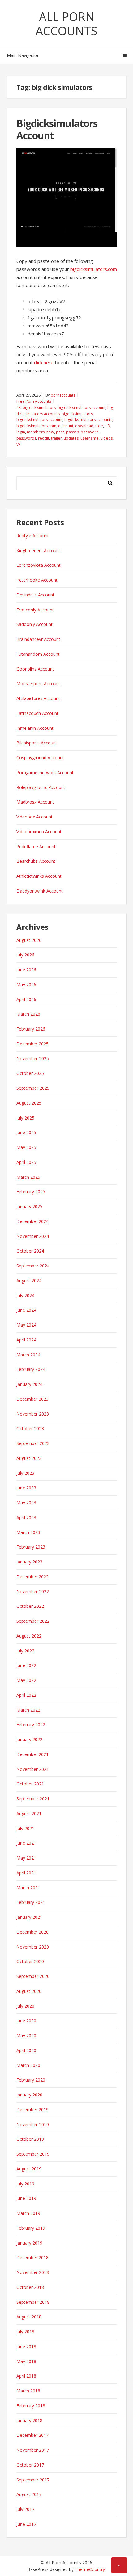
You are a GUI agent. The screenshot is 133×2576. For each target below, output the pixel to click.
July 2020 (25, 2006)
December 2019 (32, 2110)
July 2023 (25, 1473)
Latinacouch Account (37, 713)
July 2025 (25, 1118)
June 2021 (26, 1843)
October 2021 (30, 1784)
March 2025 (28, 1177)
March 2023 (28, 1532)
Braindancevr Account (38, 639)
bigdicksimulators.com (94, 269)
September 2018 (33, 2302)
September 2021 (33, 1799)
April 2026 (26, 999)
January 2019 (29, 2243)
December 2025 (32, 1044)
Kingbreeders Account (38, 550)
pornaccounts (63, 395)
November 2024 (33, 1236)
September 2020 (33, 1976)
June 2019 (26, 2198)
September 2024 (33, 1266)
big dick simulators (39, 408)
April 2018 (26, 2376)
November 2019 (33, 2124)
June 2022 (26, 1665)
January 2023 (29, 1562)
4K (19, 408)
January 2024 (29, 1384)
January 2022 (29, 1739)
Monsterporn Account (38, 683)
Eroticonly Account (35, 610)
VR (19, 444)
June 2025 (26, 1132)
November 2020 (33, 1947)
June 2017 (26, 2524)
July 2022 (25, 1651)
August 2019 (29, 2169)
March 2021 (28, 1888)
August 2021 (29, 1813)
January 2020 (29, 2095)
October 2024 (30, 1251)
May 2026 (26, 984)
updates (71, 438)
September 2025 (33, 1088)
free (99, 426)
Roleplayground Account (41, 787)
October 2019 (30, 2139)
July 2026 (25, 955)
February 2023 (31, 1547)
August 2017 (29, 2494)
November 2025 (33, 1059)
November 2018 (33, 2272)
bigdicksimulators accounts (88, 420)
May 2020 (26, 2035)
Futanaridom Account (38, 654)
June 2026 (26, 970)
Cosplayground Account (40, 758)
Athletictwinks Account (39, 876)
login (21, 432)
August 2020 (29, 1991)
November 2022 (33, 1592)
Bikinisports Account (37, 743)
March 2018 (28, 2391)
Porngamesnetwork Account (45, 772)
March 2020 (28, 2065)
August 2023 (29, 1458)
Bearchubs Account (36, 861)
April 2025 (26, 1162)
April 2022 (26, 1695)
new (50, 432)
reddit (44, 438)
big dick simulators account (82, 408)
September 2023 (33, 1443)
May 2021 (26, 1858)
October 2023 (30, 1428)
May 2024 (26, 1325)
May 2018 (26, 2361)
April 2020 (26, 2050)
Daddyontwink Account (40, 891)
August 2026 (29, 940)
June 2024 (26, 1310)
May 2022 (26, 1680)
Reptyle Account (33, 536)
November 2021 (33, 1769)
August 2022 (29, 1636)
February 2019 (31, 2228)
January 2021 (29, 1917)
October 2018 (30, 2287)
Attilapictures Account (38, 698)
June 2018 (26, 2346)
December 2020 (32, 1932)
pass (60, 432)
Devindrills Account (35, 595)
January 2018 (29, 2421)
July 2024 (25, 1295)
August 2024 (29, 1281)
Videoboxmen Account (39, 832)
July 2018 (25, 2332)
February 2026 (31, 1029)
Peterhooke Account (37, 580)
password (90, 432)
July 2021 (25, 1828)
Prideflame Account (36, 847)
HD (108, 426)
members (36, 432)
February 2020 (31, 2080)
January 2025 (29, 1206)
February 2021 (31, 1902)
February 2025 (31, 1192)
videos (107, 438)
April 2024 (26, 1340)
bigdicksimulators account (39, 420)
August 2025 (29, 1103)
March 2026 (28, 1014)
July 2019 (25, 2184)
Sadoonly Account (34, 624)
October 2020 (30, 1961)
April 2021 (26, 1873)
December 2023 (32, 1399)
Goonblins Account (35, 669)
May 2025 (26, 1147)
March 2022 (28, 1710)
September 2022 (33, 1621)
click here (44, 362)
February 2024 (31, 1369)
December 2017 (32, 2435)
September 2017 (33, 2480)
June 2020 (26, 2021)
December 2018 (32, 2257)
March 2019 (28, 2213)
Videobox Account (34, 817)
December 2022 (32, 1577)
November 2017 (33, 2450)
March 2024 (28, 1355)
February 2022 (31, 1725)
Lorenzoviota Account (39, 565)
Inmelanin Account (35, 728)
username (90, 438)
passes (73, 432)
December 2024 (32, 1221)
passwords (26, 438)
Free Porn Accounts (34, 401)
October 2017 (30, 2465)
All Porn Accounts (66, 24)
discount (66, 426)
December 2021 (32, 1754)
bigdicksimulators (77, 414)
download (84, 426)
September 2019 (33, 2154)
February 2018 (31, 2406)
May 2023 (26, 1503)
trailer (56, 438)
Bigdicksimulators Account (57, 129)
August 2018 (29, 2317)
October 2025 (30, 1073)
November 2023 (33, 1414)
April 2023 (26, 1517)
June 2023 (26, 1488)
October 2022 (30, 1606)
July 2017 (25, 2509)
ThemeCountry (90, 2569)
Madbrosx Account (35, 802)
